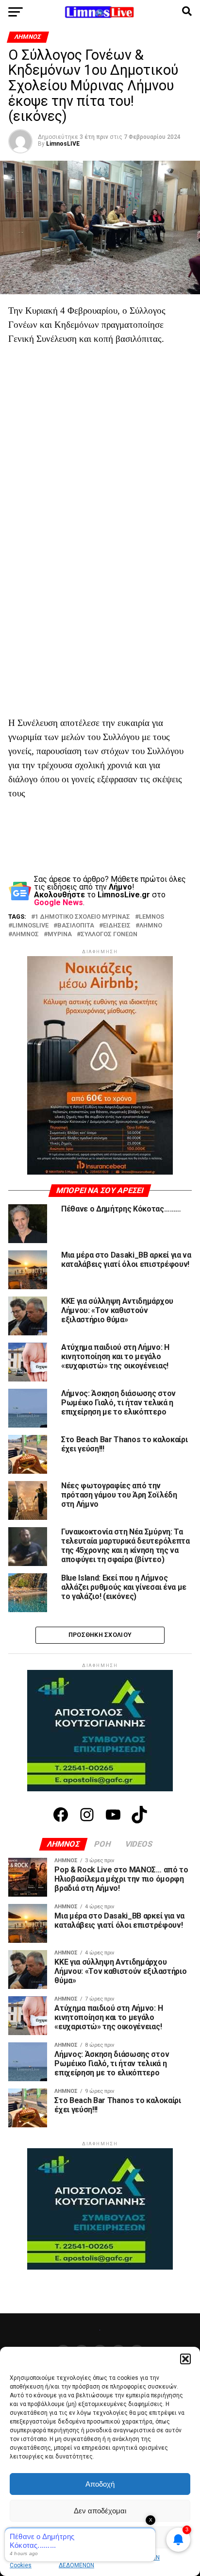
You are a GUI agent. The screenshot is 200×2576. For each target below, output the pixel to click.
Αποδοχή (100, 2484)
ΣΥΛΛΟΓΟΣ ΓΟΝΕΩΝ (109, 934)
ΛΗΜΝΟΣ (25, 934)
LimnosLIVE (63, 144)
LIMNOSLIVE (30, 926)
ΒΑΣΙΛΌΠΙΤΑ (76, 926)
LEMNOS (151, 917)
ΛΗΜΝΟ (151, 926)
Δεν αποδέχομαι (100, 2511)
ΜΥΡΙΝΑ (60, 934)
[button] (185, 2359)
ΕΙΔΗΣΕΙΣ (117, 926)
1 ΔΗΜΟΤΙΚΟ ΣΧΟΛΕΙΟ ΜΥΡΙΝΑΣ (83, 917)
